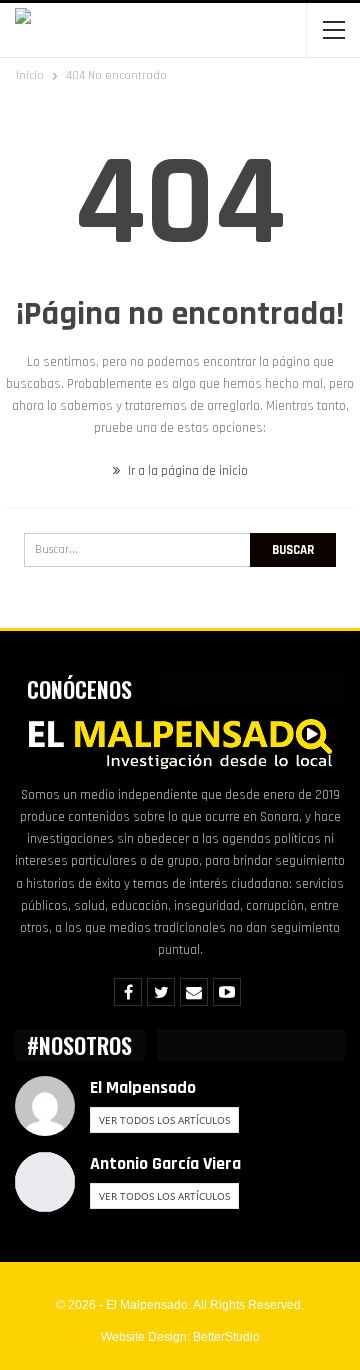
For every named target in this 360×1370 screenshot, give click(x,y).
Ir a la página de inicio (186, 471)
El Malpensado (143, 1087)
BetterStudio (226, 1337)
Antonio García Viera (165, 1163)
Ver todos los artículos (164, 1120)
